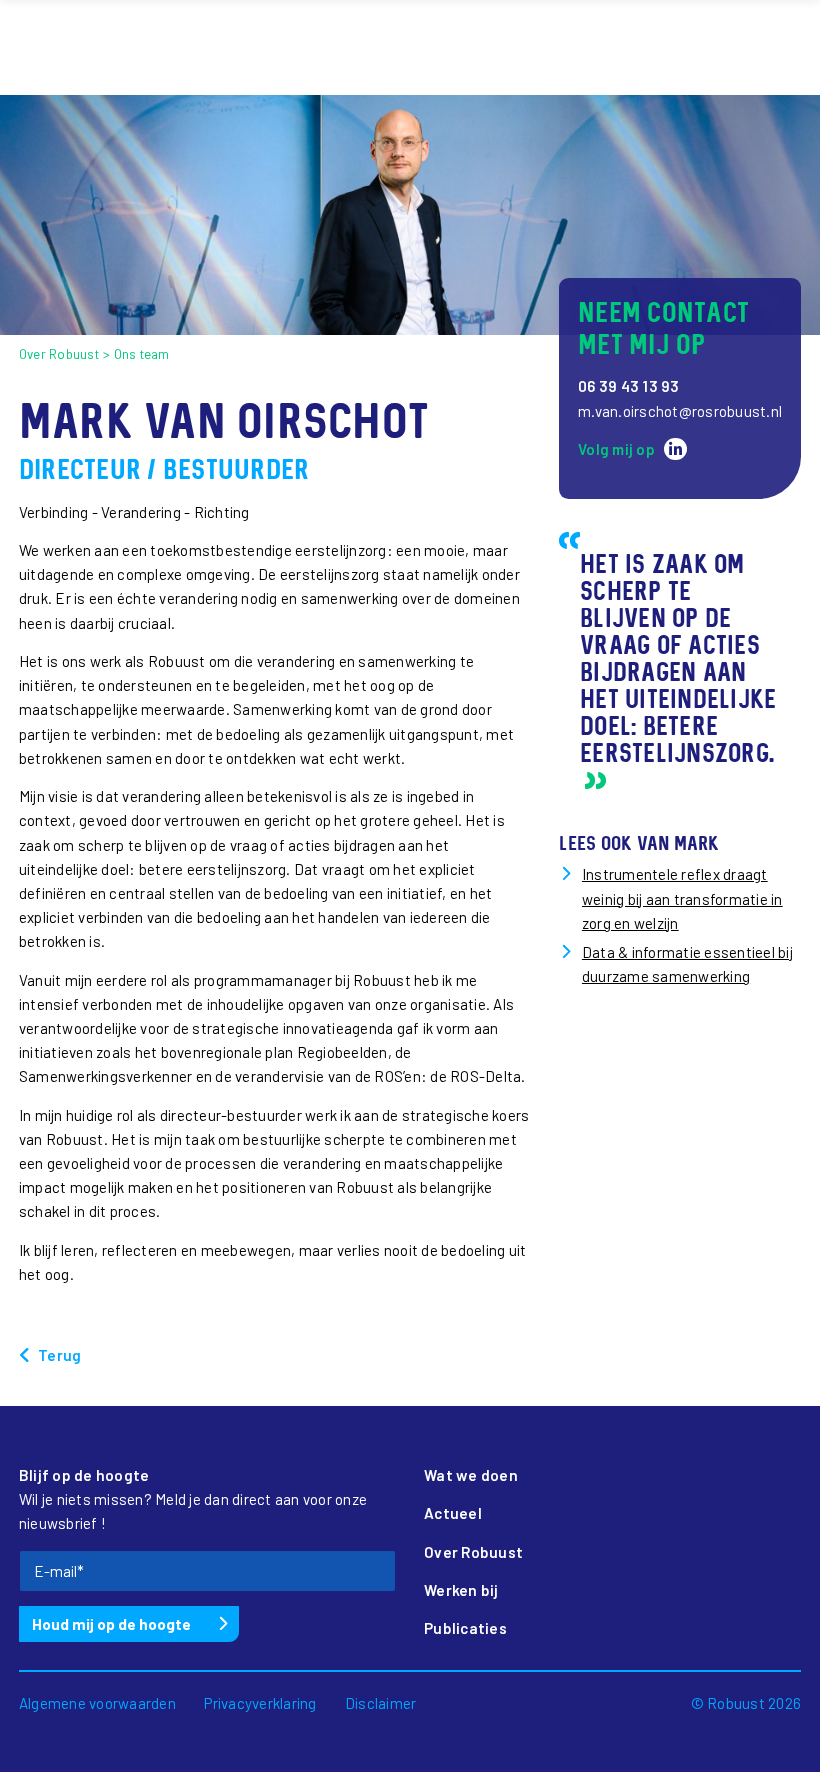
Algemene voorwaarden (97, 1703)
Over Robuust (59, 354)
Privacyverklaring (260, 1703)
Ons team (142, 354)
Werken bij (461, 1590)
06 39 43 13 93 (629, 386)
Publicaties (465, 1628)
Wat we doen (471, 1475)
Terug (59, 1355)
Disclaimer (381, 1703)
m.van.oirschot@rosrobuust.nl (680, 411)
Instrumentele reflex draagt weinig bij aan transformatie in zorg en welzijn (682, 898)
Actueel (453, 1513)
